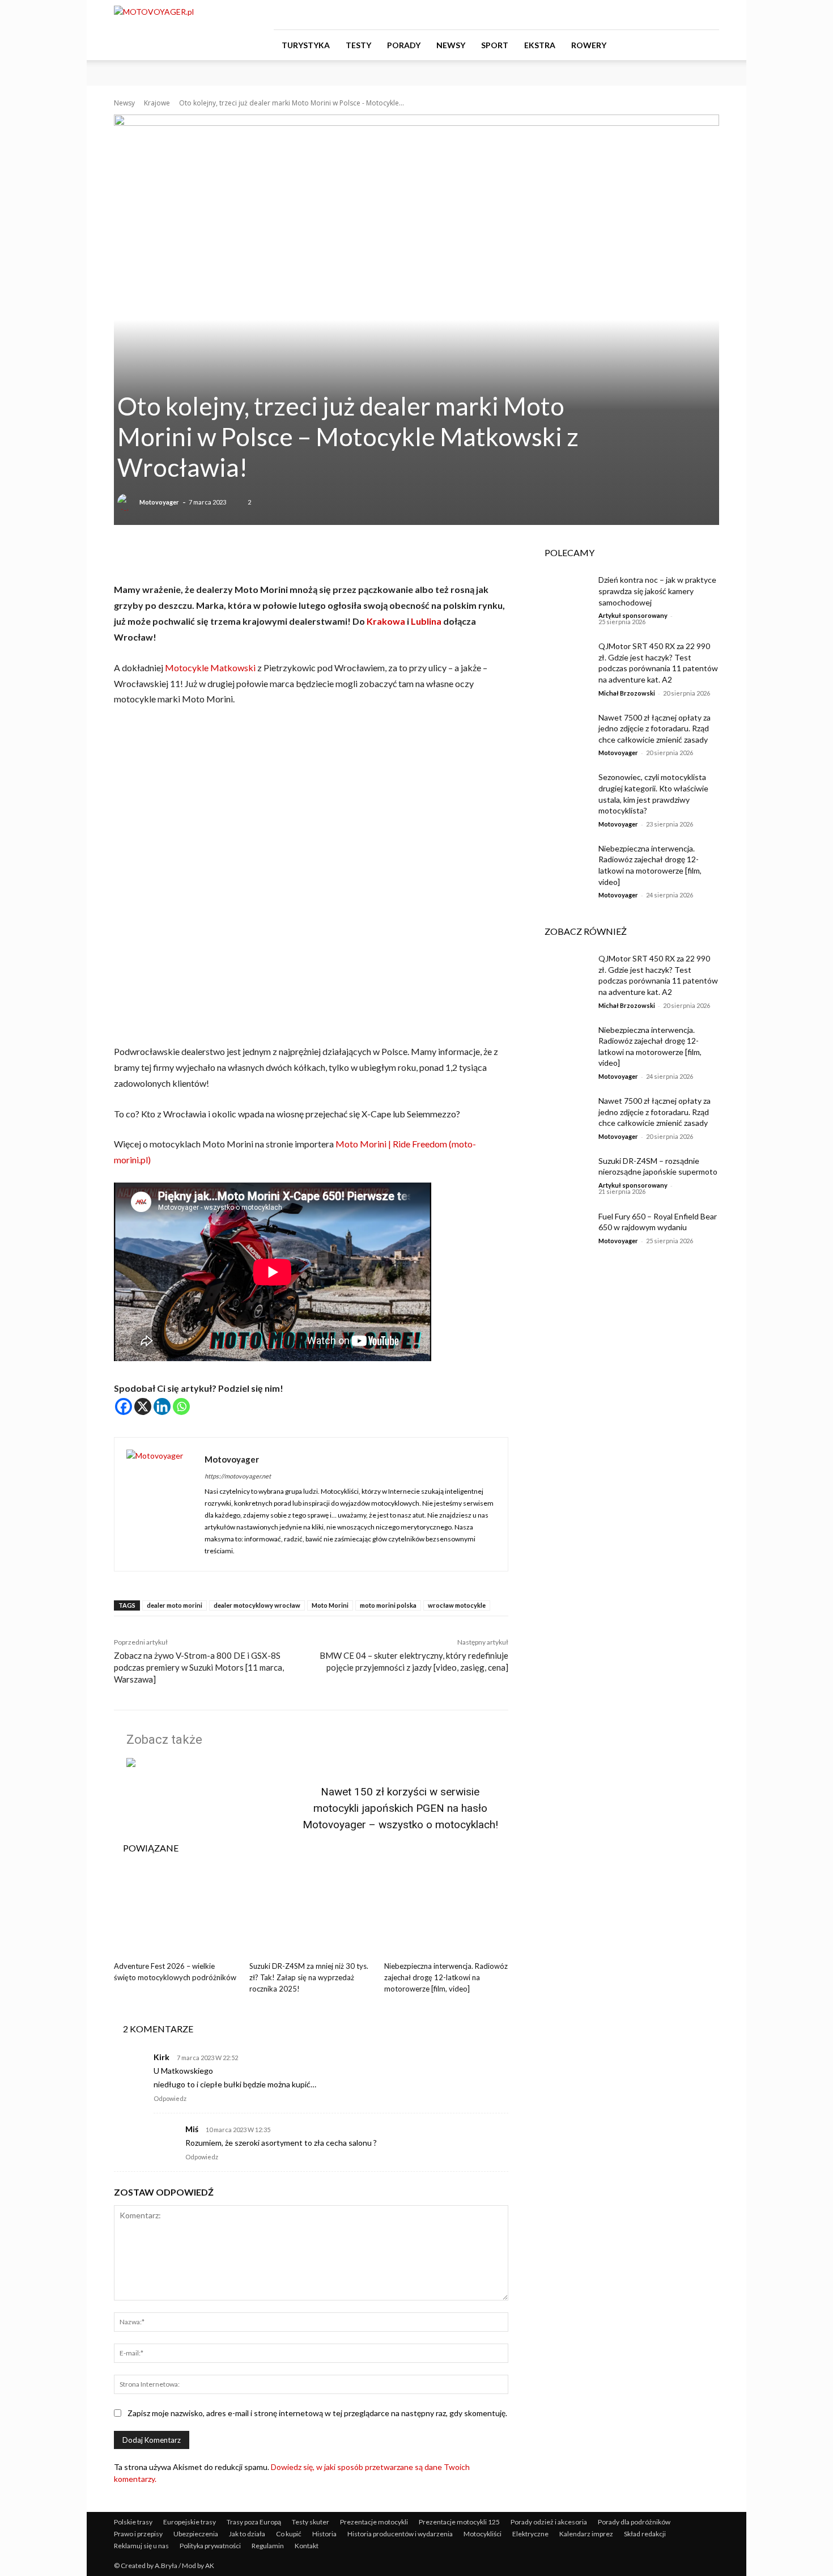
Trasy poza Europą (254, 2522)
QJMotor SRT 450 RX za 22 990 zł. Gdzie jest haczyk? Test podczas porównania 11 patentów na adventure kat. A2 (658, 663)
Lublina (426, 621)
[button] (705, 46)
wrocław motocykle (457, 1605)
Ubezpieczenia (196, 2534)
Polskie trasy (133, 2522)
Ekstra (540, 45)
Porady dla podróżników (634, 2522)
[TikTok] (692, 15)
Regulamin (268, 2546)
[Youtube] (711, 15)
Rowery (589, 45)
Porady (404, 45)
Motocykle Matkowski (210, 668)
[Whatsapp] (181, 1406)
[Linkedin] (162, 1406)
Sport (495, 45)
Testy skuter (311, 2522)
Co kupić (289, 2534)
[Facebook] (654, 15)
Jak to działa (247, 2534)
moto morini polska (388, 1605)
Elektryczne (530, 2534)
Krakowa (385, 621)
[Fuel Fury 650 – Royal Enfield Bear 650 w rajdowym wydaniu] (563, 1230)
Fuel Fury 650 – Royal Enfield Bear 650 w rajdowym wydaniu (658, 1222)
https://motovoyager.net (238, 1476)
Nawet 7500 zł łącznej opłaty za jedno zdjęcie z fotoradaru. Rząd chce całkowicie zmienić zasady (654, 728)
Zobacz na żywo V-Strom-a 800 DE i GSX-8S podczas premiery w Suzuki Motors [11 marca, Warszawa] (199, 1667)
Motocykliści (483, 2534)
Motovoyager (159, 502)
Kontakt (307, 2546)
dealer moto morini (175, 1605)
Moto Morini (330, 1605)
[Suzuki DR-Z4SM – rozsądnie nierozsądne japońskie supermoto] (563, 1175)
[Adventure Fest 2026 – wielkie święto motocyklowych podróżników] (176, 1913)
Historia (324, 2534)
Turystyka (306, 45)
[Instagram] (673, 15)
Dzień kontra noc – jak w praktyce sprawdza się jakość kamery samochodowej (657, 591)
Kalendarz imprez (586, 2534)
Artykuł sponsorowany (633, 615)
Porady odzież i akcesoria (549, 2522)
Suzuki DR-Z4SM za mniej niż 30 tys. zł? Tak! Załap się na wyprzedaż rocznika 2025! (309, 1977)
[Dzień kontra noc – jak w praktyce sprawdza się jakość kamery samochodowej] (563, 594)
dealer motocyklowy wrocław (257, 1605)
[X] (143, 1406)
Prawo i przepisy (138, 2534)
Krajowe (157, 103)
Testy (358, 45)
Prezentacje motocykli (374, 2522)
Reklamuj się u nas (141, 2546)
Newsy (451, 45)
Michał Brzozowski (627, 693)
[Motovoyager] (127, 502)
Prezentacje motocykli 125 (459, 2522)
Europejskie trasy (190, 2522)
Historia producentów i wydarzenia (400, 2534)
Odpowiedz (170, 2098)
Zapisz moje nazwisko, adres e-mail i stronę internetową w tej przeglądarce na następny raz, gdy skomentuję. (317, 2413)
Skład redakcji (645, 2534)
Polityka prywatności (210, 2546)
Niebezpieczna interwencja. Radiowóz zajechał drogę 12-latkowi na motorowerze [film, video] (446, 1977)
